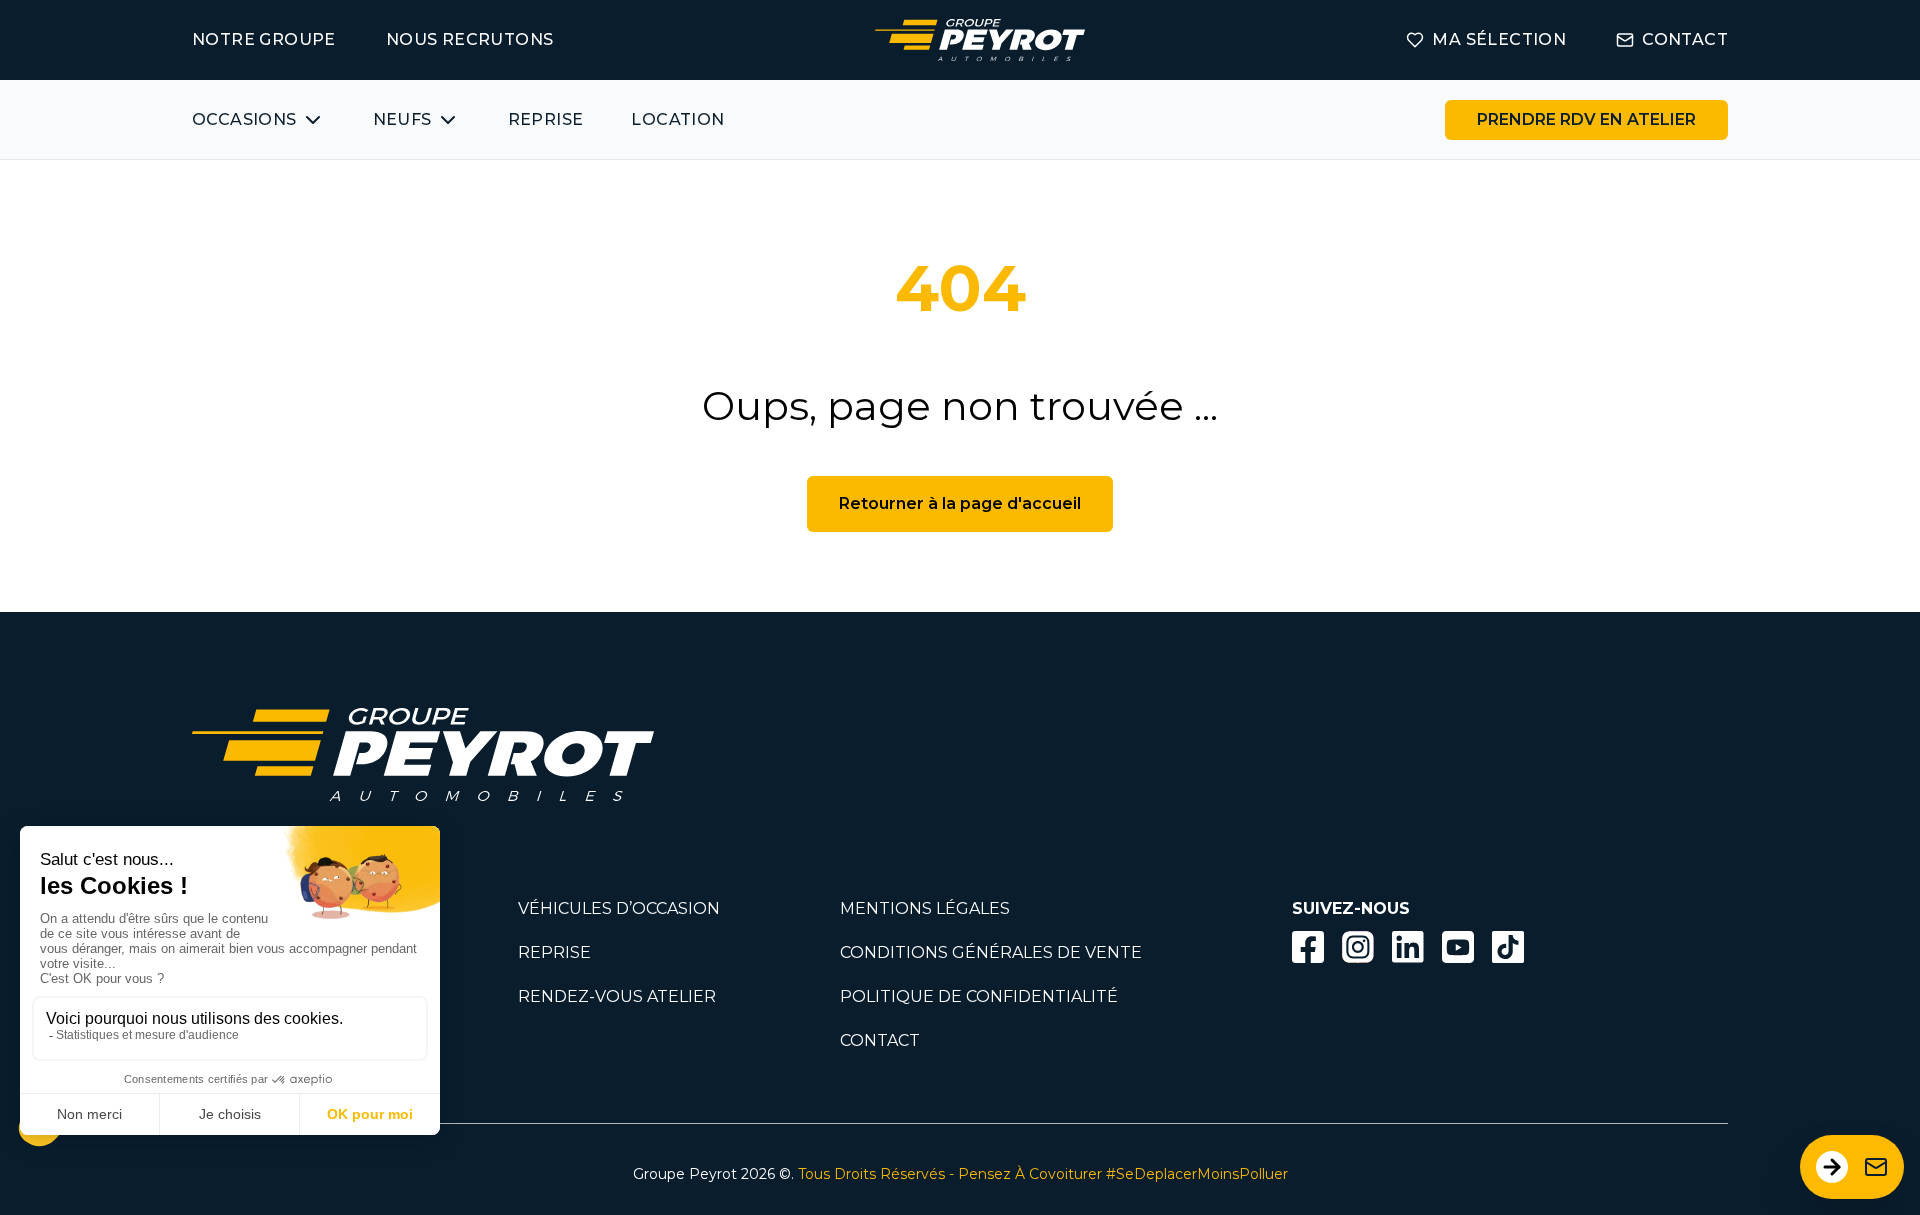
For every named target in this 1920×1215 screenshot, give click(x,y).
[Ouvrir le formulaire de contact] (1852, 1167)
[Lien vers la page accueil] (980, 40)
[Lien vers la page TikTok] (1508, 950)
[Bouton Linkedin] (1408, 947)
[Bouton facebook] (1308, 947)
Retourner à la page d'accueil (960, 503)
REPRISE (546, 119)
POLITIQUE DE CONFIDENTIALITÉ (979, 996)
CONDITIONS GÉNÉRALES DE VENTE (991, 952)
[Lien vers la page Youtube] (1458, 950)
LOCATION (677, 119)
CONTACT (1685, 39)
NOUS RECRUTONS (470, 39)
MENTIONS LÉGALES (925, 908)
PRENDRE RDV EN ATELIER (1586, 119)
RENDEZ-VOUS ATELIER (617, 996)
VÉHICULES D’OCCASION (619, 908)
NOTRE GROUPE (264, 39)
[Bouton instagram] (1358, 947)
